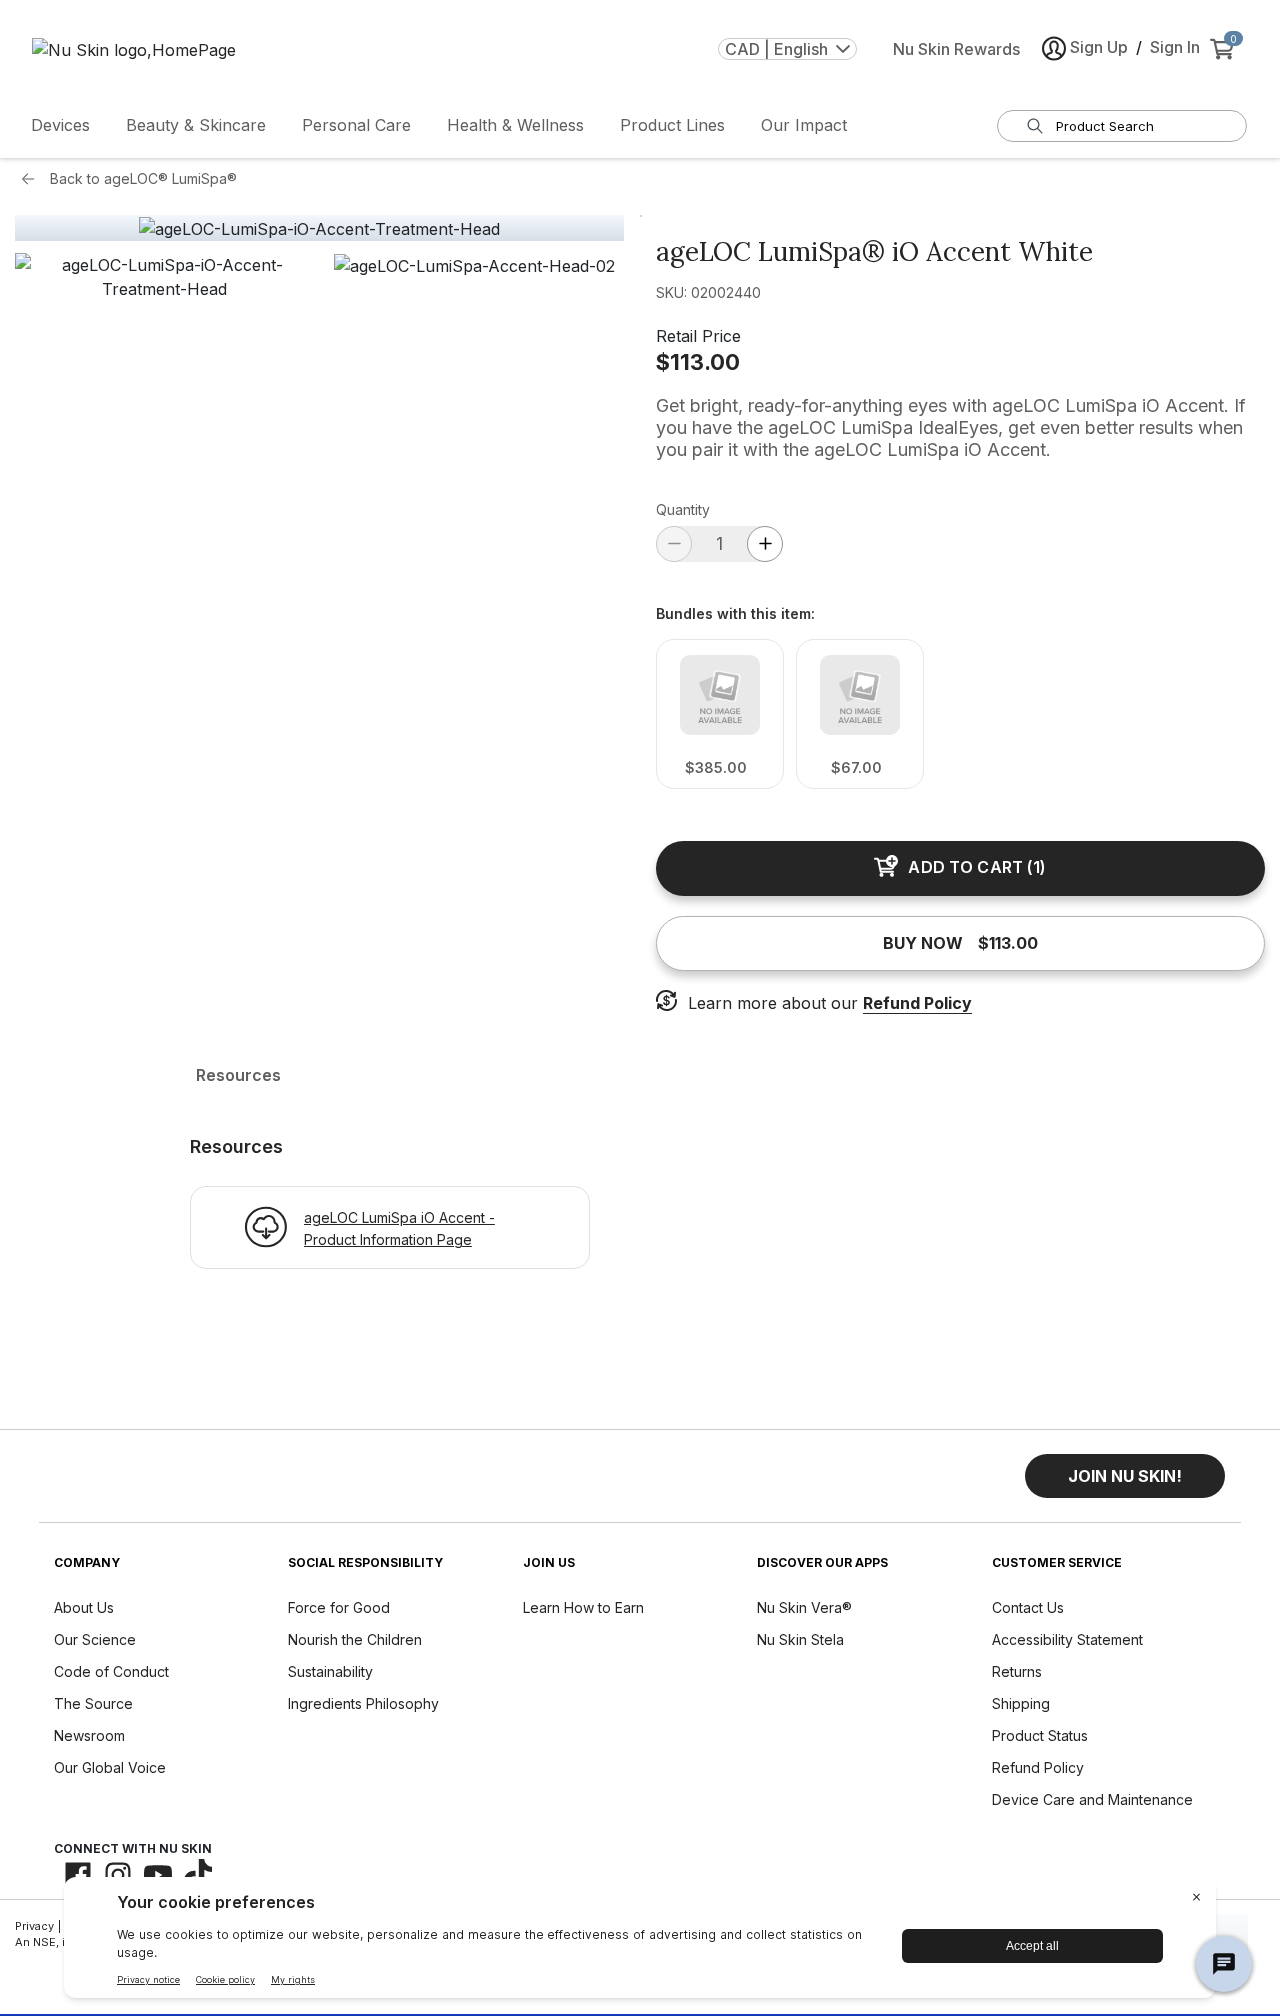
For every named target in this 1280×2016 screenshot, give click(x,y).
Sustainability (330, 1671)
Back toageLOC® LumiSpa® (143, 178)
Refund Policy (917, 1003)
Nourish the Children (355, 1639)
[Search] (1035, 126)
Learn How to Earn (583, 1607)
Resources (238, 1075)
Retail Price (698, 336)
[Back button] (33, 179)
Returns (1017, 1671)
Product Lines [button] (672, 125)
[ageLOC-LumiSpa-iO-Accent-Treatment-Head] (319, 229)
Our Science (95, 1639)
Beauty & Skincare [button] (196, 125)
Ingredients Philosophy (363, 1703)
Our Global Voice (110, 1767)
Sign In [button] (1175, 47)
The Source (93, 1703)
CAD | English (776, 49)
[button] (164, 402)
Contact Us (1028, 1607)
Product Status (1040, 1735)
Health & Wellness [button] (515, 125)
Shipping (1021, 1703)
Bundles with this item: (735, 614)
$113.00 (698, 362)
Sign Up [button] (1099, 47)
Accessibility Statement (1067, 1639)
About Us (84, 1607)
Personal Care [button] (356, 125)
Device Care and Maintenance (1092, 1799)
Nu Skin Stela (800, 1639)
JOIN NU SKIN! (1125, 1476)
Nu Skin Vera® (804, 1607)
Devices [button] (60, 125)
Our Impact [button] (804, 125)
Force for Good (339, 1607)
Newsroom (89, 1735)
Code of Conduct (111, 1671)
